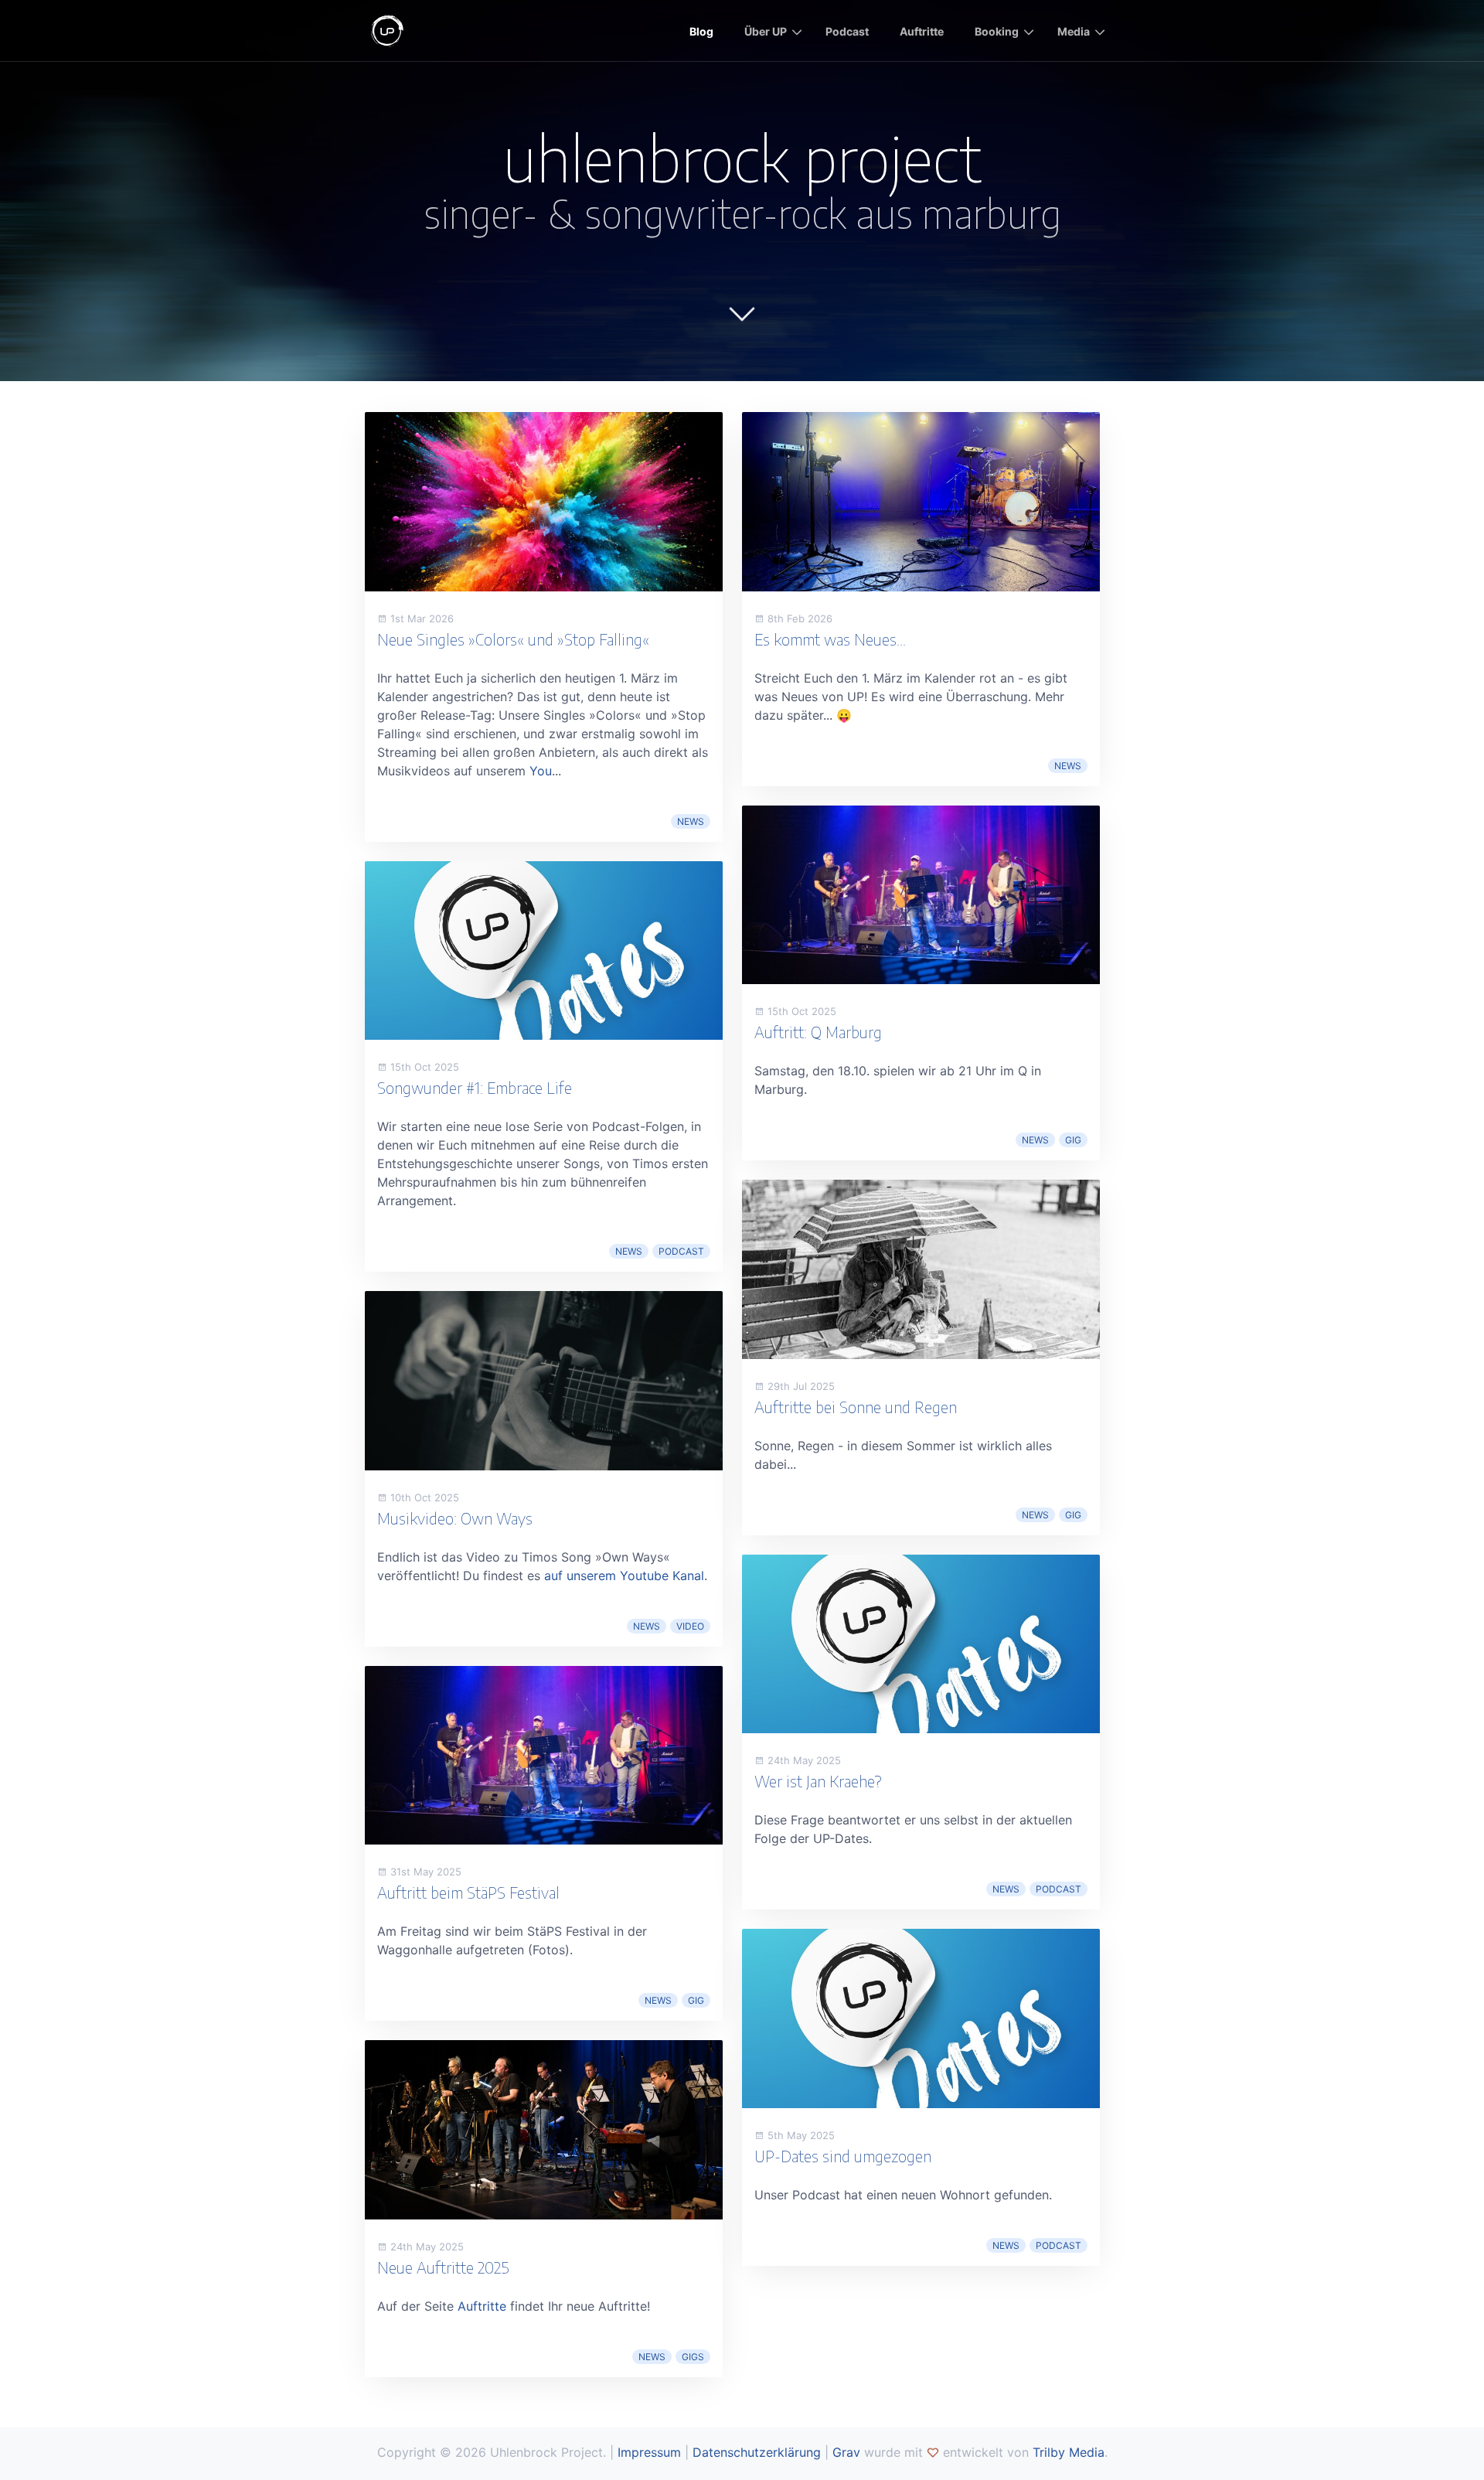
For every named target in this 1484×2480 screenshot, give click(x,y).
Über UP (766, 31)
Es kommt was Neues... (830, 639)
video (690, 1626)
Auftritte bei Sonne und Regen (856, 1407)
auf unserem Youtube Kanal (624, 1576)
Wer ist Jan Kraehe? (818, 1781)
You (541, 771)
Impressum (649, 2452)
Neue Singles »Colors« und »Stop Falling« (513, 639)
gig (696, 2000)
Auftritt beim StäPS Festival (468, 1892)
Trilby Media (1069, 2452)
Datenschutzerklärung (757, 2452)
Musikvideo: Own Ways (455, 1518)
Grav (846, 2452)
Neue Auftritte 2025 (443, 2267)
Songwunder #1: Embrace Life (475, 1087)
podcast (681, 1251)
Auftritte (922, 31)
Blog (701, 31)
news (691, 821)
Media (1074, 31)
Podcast (847, 31)
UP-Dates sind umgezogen (843, 2156)
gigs (693, 2357)
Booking (997, 31)
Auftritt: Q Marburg (818, 1032)
